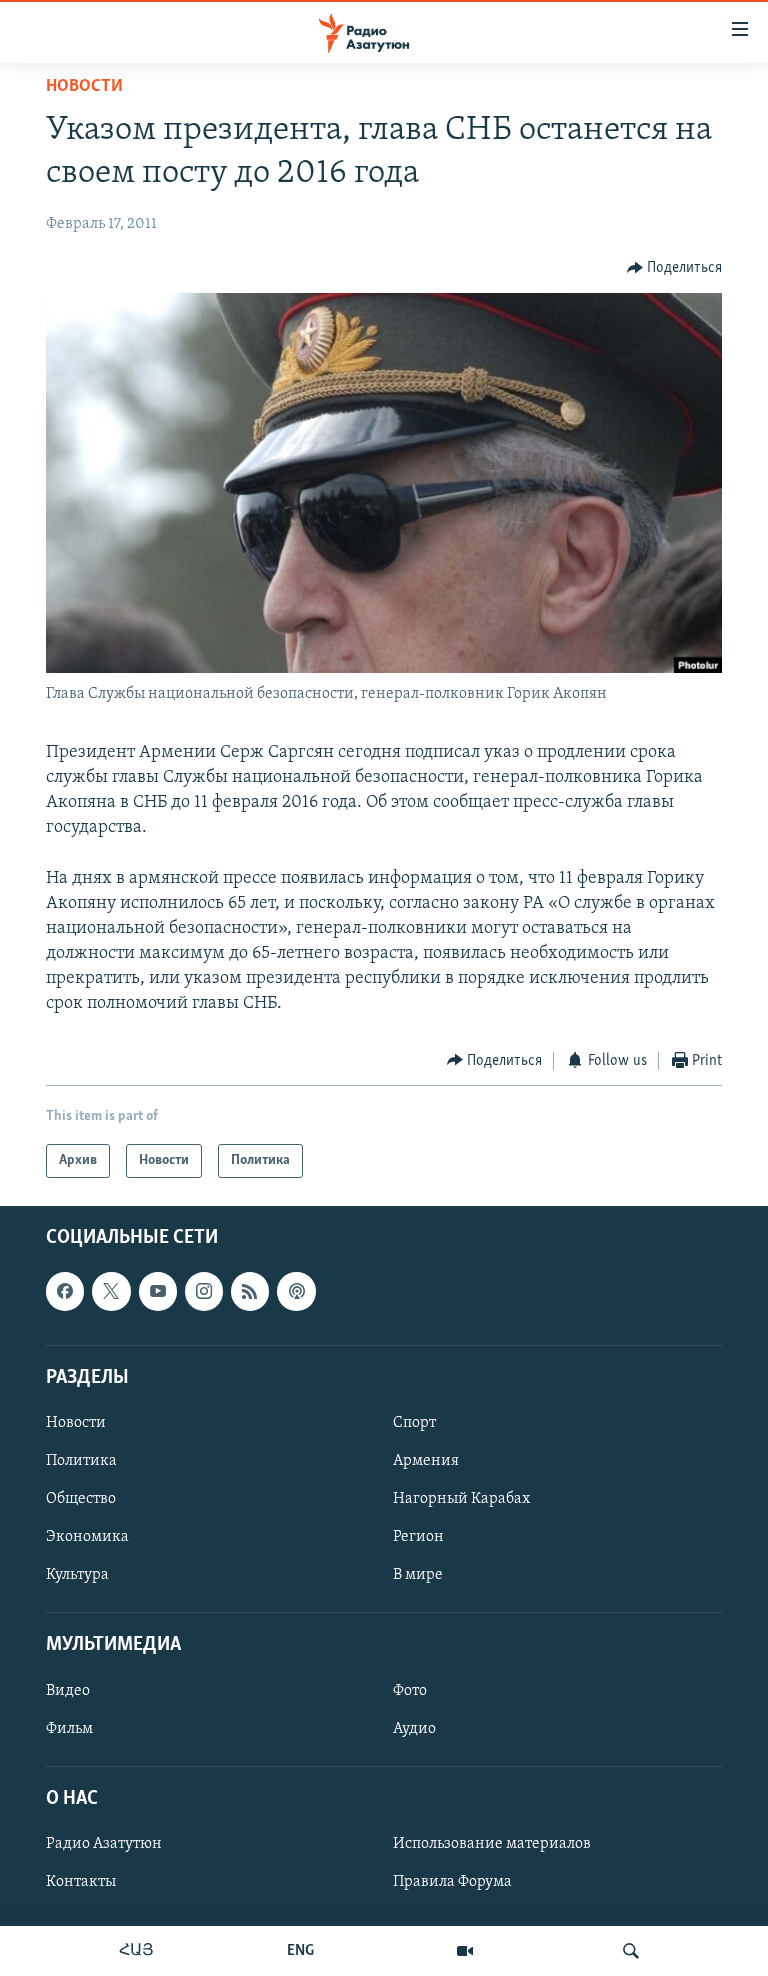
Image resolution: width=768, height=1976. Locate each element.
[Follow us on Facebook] (65, 1292)
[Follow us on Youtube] (158, 1292)
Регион (418, 1537)
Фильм (69, 1729)
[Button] (675, 268)
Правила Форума (452, 1882)
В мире (418, 1575)
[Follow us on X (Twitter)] (111, 1292)
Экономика (87, 1537)
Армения (426, 1461)
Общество (81, 1499)
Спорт (414, 1423)
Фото (410, 1691)
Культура (77, 1575)
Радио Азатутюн (104, 1844)
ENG (300, 1951)
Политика (81, 1461)
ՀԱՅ (136, 1951)
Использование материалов (492, 1844)
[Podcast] (296, 1292)
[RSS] (250, 1292)
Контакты (81, 1882)
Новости (84, 87)
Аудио (414, 1729)
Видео (68, 1691)
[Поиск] (631, 1951)
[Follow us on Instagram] (204, 1292)
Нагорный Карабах (461, 1499)
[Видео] (465, 1951)
